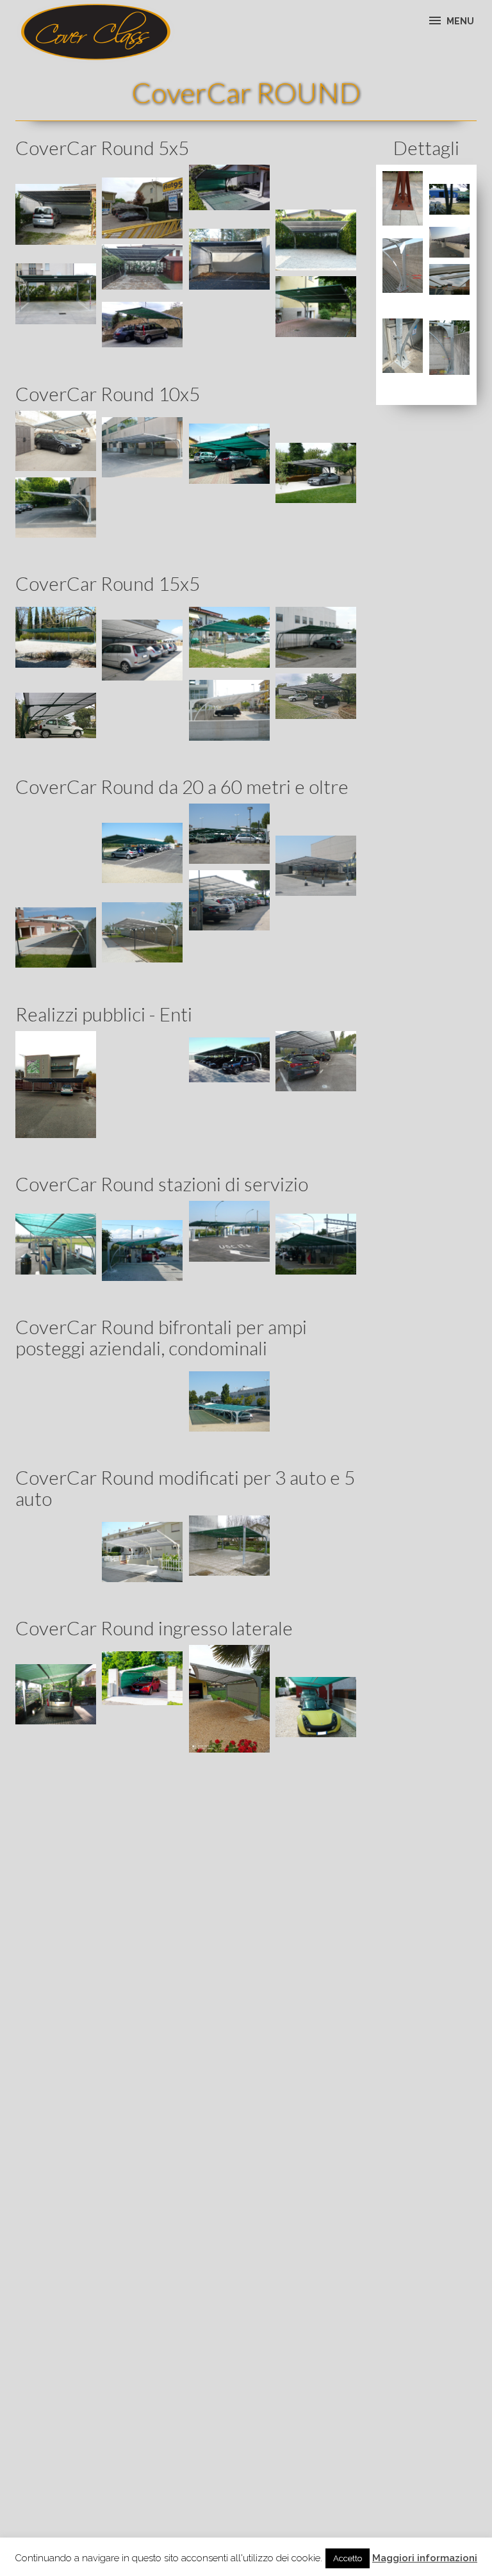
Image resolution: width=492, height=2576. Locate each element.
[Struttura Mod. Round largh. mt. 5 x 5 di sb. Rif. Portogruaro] (142, 267)
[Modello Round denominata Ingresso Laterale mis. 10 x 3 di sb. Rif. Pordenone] (316, 1707)
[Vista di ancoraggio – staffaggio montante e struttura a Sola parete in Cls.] (403, 266)
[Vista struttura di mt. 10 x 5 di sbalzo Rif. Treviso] (142, 208)
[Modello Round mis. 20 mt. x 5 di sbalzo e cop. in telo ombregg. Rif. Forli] (142, 853)
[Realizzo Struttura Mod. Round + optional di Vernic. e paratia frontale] (229, 187)
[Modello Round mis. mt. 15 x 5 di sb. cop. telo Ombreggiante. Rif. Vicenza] (316, 637)
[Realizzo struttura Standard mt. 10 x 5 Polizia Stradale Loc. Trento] (56, 1085)
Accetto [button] (348, 2558)
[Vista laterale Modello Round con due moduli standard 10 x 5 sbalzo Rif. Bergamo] (56, 508)
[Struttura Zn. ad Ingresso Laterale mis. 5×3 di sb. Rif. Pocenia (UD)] (229, 1699)
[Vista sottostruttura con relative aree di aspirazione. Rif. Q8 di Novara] (56, 1244)
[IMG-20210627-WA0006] (142, 1678)
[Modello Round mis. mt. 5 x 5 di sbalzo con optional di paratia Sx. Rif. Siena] (229, 259)
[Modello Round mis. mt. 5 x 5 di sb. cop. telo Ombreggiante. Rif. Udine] (316, 306)
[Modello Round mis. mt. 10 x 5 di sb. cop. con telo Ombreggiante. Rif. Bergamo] (142, 447)
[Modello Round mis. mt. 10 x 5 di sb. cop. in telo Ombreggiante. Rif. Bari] (56, 441)
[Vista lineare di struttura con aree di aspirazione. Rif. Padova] (316, 1244)
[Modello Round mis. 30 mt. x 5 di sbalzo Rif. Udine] (450, 199)
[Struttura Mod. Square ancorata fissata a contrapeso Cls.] (450, 242)
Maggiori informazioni (425, 2558)
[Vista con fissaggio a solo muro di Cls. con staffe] (450, 348)
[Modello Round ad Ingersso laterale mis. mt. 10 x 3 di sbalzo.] (56, 1694)
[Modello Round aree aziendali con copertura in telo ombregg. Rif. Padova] (229, 834)
